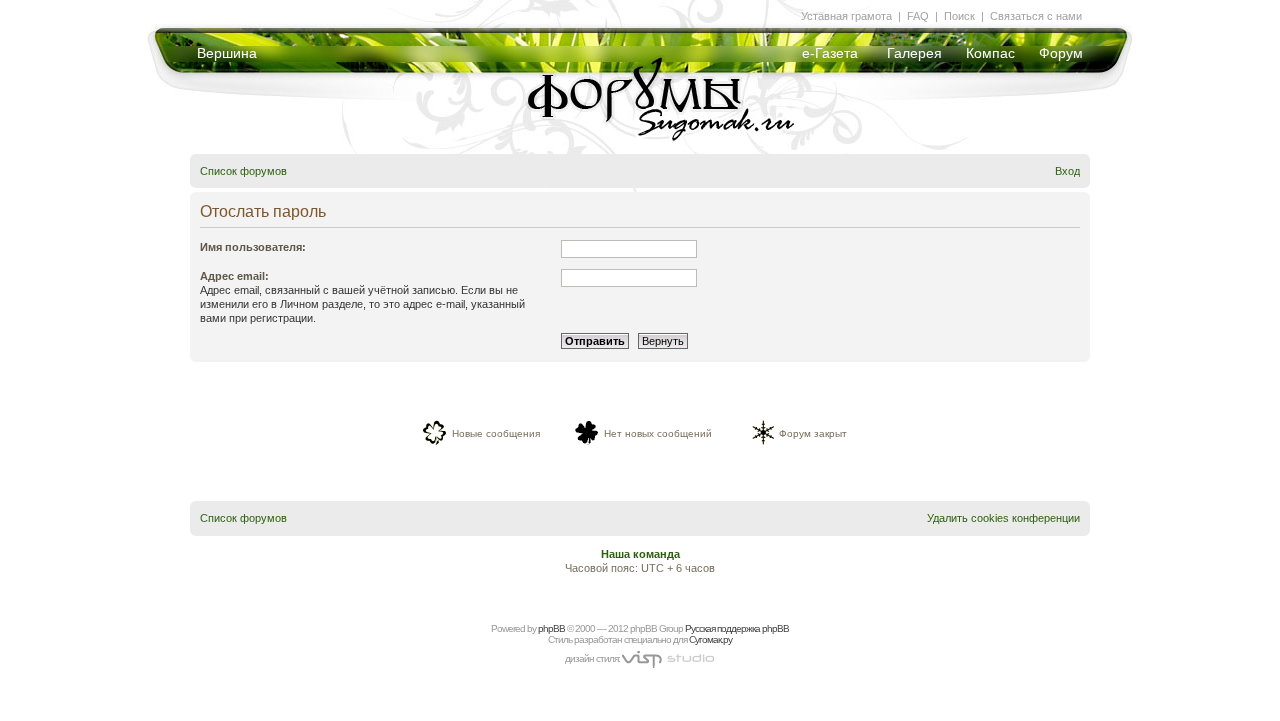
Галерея (914, 53)
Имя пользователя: (253, 247)
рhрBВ (551, 628)
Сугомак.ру (710, 639)
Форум (1061, 53)
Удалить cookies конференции (1003, 518)
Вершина (227, 53)
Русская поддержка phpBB (737, 628)
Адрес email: (234, 276)
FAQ (918, 16)
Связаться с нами (1036, 16)
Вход (1067, 171)
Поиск (959, 16)
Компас (990, 53)
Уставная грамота (846, 16)
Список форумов (243, 171)
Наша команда (640, 554)
